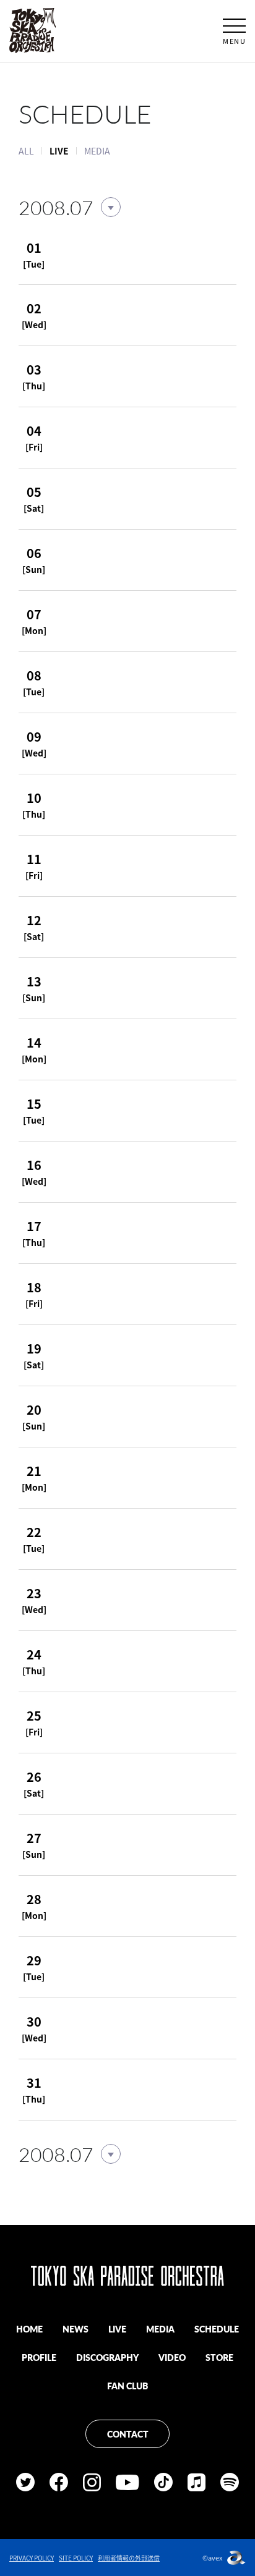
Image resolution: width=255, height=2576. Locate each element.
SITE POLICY (76, 2558)
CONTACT (128, 2434)
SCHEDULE (217, 2329)
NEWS (76, 2329)
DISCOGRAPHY (107, 2357)
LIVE (117, 2329)
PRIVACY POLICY (32, 2558)
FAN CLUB (127, 2386)
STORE (219, 2357)
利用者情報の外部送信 (129, 2558)
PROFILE (39, 2357)
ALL (26, 151)
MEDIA (97, 151)
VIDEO (172, 2357)
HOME (29, 2329)
